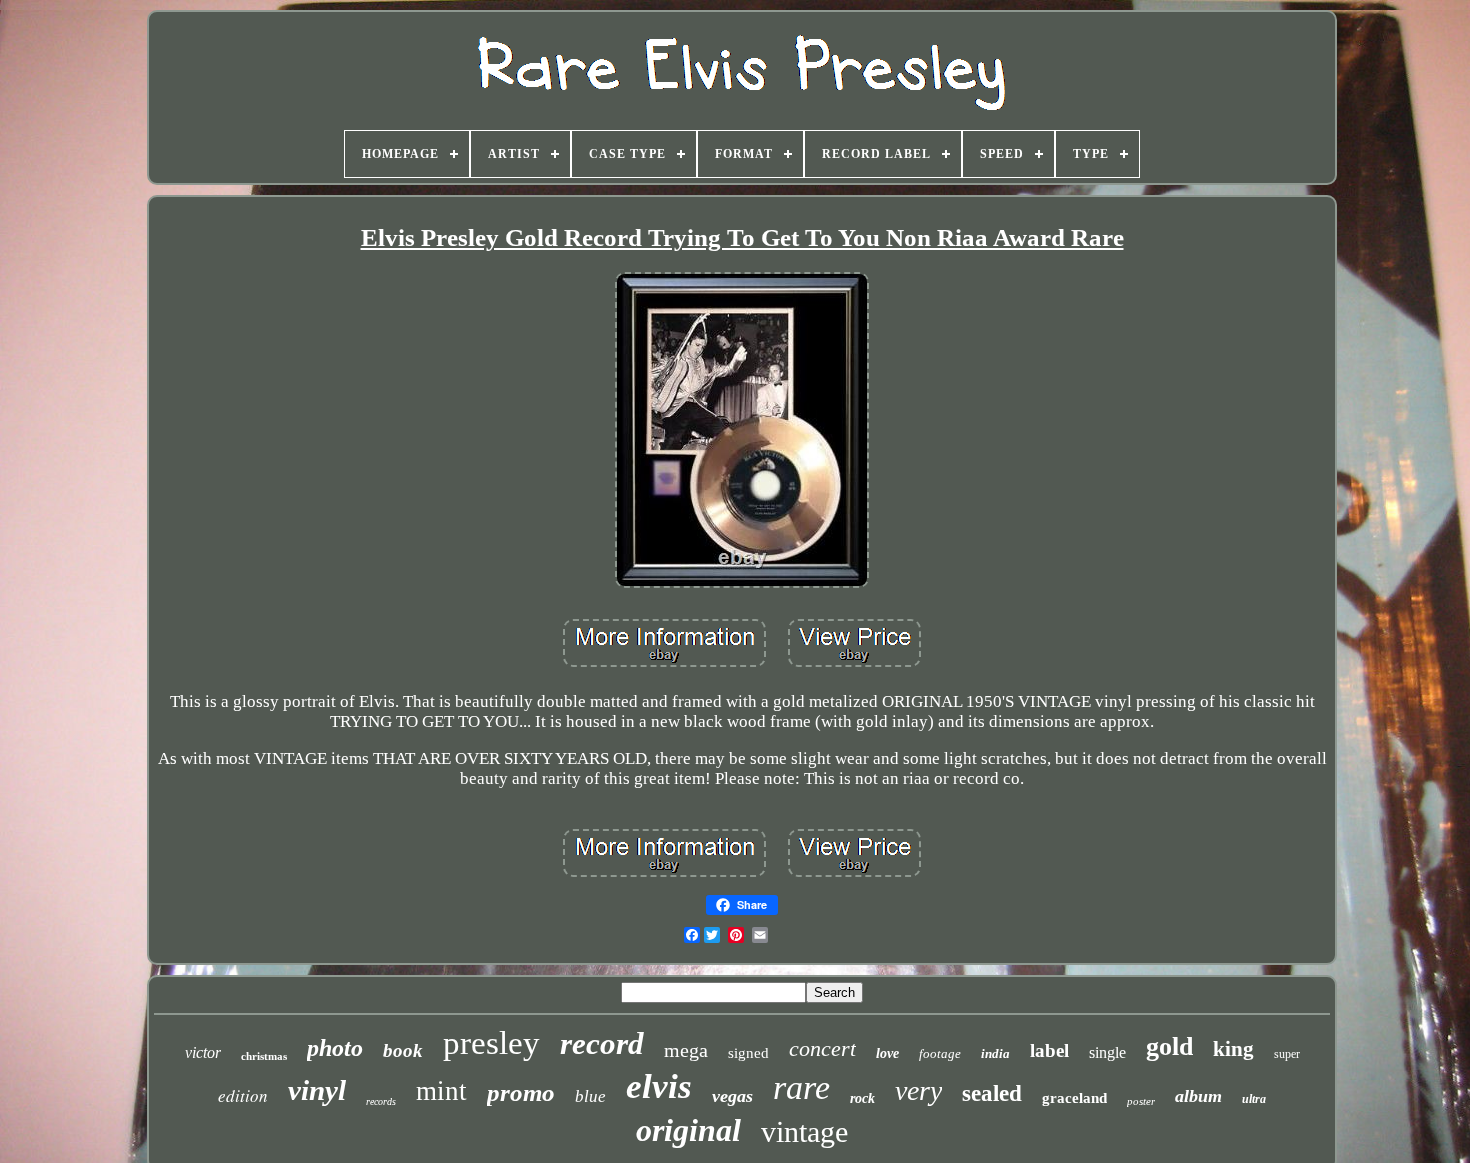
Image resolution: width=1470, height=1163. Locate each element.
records (381, 1101)
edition (243, 1095)
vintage (804, 1131)
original (688, 1130)
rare (801, 1087)
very (918, 1090)
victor (203, 1052)
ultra (1254, 1099)
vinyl (317, 1090)
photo (335, 1048)
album (1198, 1096)
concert (822, 1048)
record (602, 1043)
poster (1141, 1101)
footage (940, 1053)
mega (686, 1050)
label (1049, 1050)
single (1107, 1052)
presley (491, 1043)
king (1233, 1049)
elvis (659, 1086)
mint (441, 1091)
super (1287, 1054)
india (995, 1053)
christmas (264, 1056)
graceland (1074, 1098)
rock (862, 1098)
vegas (732, 1096)
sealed (992, 1093)
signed (748, 1053)
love (887, 1053)
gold (1169, 1046)
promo (521, 1092)
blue (590, 1096)
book (403, 1050)
